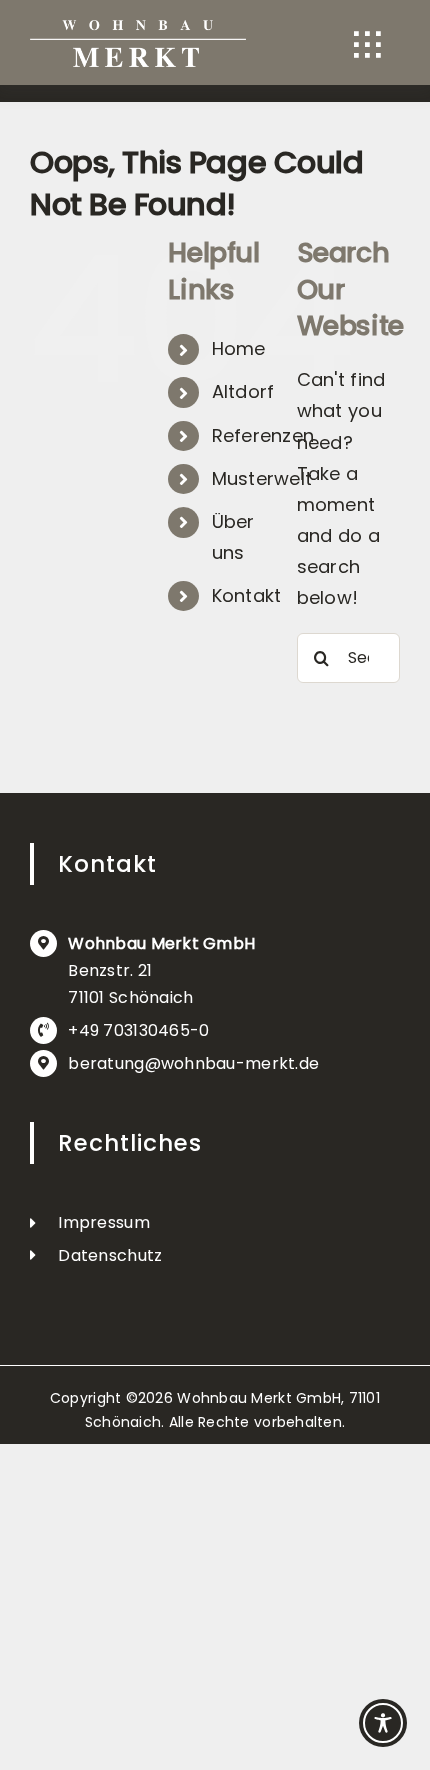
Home (239, 348)
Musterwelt (262, 478)
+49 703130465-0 (138, 1030)
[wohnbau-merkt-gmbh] (138, 28)
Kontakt (247, 595)
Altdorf (243, 391)
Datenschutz (110, 1255)
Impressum (103, 1222)
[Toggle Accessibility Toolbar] (383, 1723)
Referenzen (263, 435)
